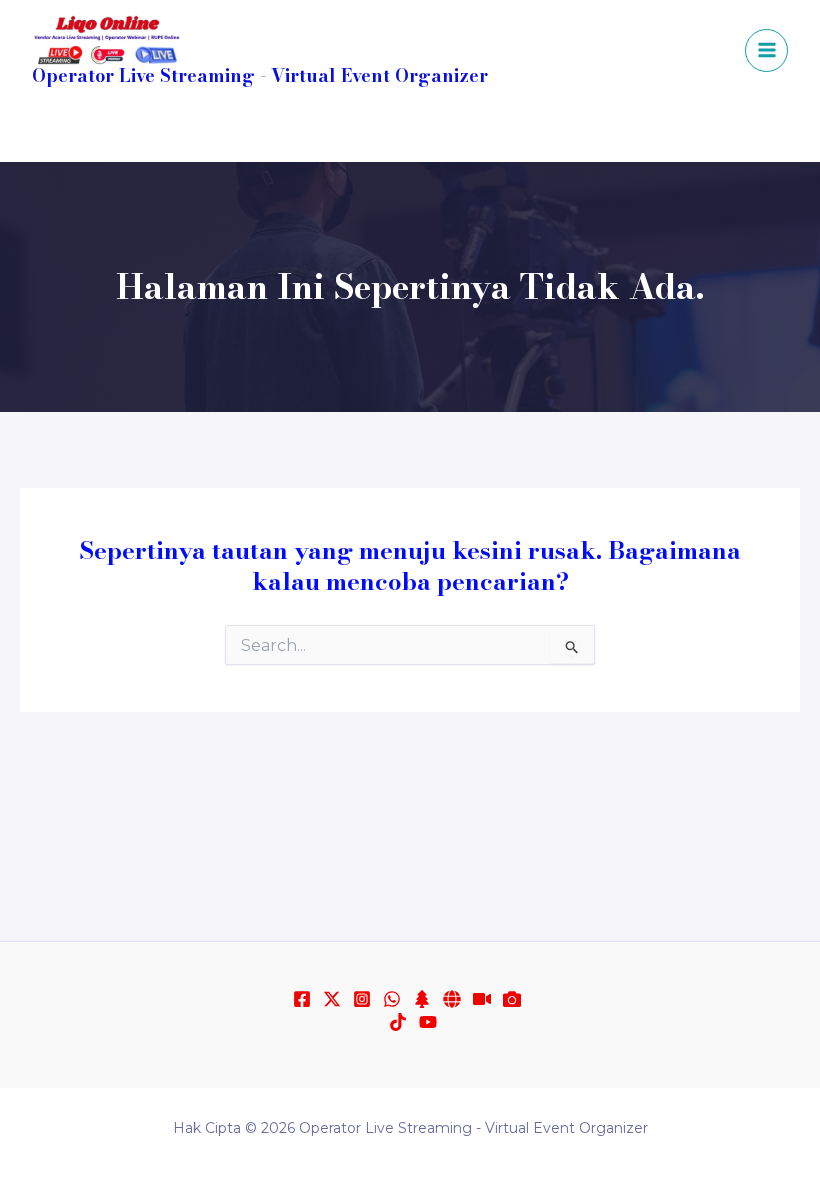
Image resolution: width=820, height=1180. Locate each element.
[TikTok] (470, 133)
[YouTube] (500, 133)
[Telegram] (410, 133)
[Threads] (440, 133)
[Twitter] (332, 999)
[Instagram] (350, 133)
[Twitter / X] (380, 133)
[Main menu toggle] (766, 50)
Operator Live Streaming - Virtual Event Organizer (260, 75)
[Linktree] (422, 999)
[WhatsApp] (290, 133)
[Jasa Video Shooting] (512, 999)
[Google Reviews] (530, 133)
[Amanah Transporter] (452, 999)
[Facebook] (320, 133)
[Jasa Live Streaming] (482, 999)
